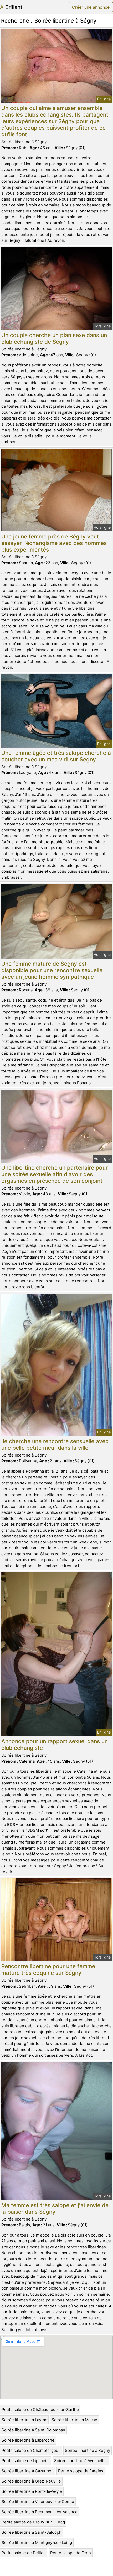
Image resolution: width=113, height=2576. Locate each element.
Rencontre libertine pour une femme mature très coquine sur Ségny (48, 1970)
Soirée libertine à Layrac (24, 2420)
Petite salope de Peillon (24, 2553)
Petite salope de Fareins (81, 2471)
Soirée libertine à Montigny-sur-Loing (37, 2543)
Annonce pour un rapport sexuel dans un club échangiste (55, 1745)
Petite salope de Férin (71, 2553)
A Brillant (11, 7)
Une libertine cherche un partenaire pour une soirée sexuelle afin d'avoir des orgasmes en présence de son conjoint (55, 1174)
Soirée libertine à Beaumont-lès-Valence (40, 2512)
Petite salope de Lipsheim (26, 2461)
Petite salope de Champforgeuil (31, 2450)
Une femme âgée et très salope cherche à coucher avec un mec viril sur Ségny (56, 756)
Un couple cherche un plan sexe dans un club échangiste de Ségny (54, 338)
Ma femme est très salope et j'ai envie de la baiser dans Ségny (55, 2208)
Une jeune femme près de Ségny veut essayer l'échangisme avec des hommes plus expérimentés (54, 543)
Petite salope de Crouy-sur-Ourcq (33, 2522)
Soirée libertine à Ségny (88, 2450)
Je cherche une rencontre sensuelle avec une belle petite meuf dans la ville (55, 1444)
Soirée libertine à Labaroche (28, 2440)
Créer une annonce (91, 7)
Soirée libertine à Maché (74, 2420)
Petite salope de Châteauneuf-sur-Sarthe (40, 2409)
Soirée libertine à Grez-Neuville (31, 2481)
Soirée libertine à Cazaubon (28, 2471)
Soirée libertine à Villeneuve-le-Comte (38, 2502)
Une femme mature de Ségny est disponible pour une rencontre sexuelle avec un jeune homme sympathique (52, 970)
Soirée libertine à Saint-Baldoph (32, 2532)
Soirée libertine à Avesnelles (81, 2461)
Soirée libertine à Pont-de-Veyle (32, 2491)
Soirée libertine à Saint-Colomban (33, 2430)
